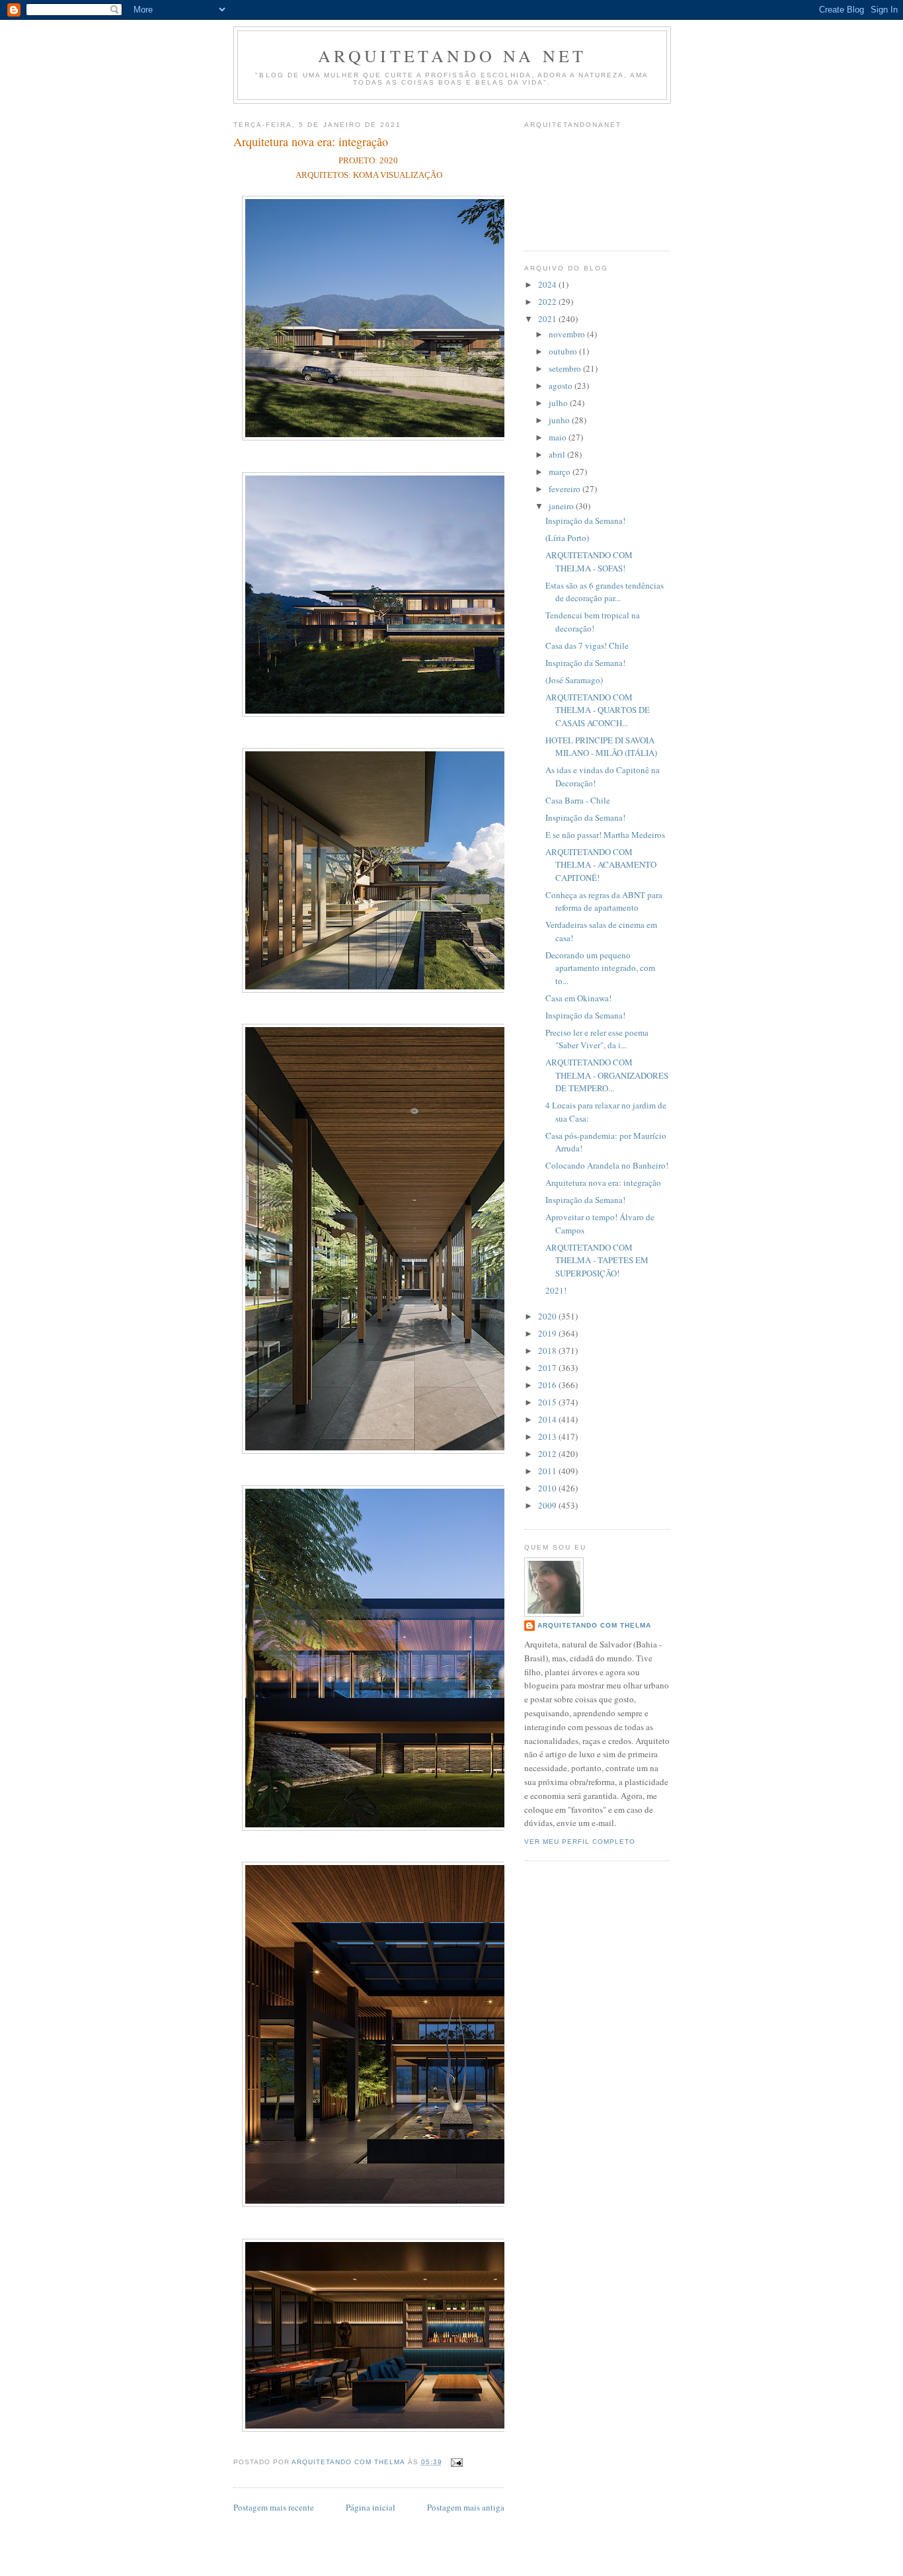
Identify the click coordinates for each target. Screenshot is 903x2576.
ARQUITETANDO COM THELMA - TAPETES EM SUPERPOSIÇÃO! (597, 1260)
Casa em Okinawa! (578, 998)
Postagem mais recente (274, 2507)
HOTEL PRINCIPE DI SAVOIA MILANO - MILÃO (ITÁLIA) (601, 747)
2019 (548, 1333)
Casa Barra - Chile (578, 800)
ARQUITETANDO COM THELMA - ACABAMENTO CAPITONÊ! (601, 865)
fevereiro (566, 489)
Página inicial (371, 2507)
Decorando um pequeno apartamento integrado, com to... (600, 968)
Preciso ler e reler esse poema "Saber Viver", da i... (597, 1039)
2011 (548, 1471)
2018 (548, 1350)
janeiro (562, 506)
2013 (548, 1436)
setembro (566, 368)
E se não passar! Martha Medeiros (605, 835)
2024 (548, 284)
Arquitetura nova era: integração (603, 1183)
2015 (548, 1402)
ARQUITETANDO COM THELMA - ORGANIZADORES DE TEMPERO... (607, 1075)
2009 (548, 1505)
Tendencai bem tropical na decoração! (593, 622)
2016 (548, 1385)
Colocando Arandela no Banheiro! (607, 1165)
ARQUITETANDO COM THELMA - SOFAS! (589, 561)
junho (560, 420)
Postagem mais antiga (466, 2507)
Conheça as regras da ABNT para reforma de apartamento (604, 901)
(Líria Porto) (567, 538)
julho (559, 403)
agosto (562, 386)
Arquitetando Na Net (452, 56)
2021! (556, 1290)
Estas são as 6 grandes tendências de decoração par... (605, 592)
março (561, 472)
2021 (548, 319)
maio (559, 437)
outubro (564, 351)
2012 (548, 1454)
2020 (548, 1316)
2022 (548, 302)
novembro (568, 334)
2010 (548, 1488)
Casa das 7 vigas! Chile (587, 645)
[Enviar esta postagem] (456, 2462)
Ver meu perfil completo (580, 1842)
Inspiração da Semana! (585, 520)
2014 (548, 1419)
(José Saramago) (574, 680)
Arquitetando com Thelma (594, 1625)
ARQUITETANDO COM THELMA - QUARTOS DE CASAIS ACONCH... (598, 710)
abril (558, 454)
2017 (548, 1368)
